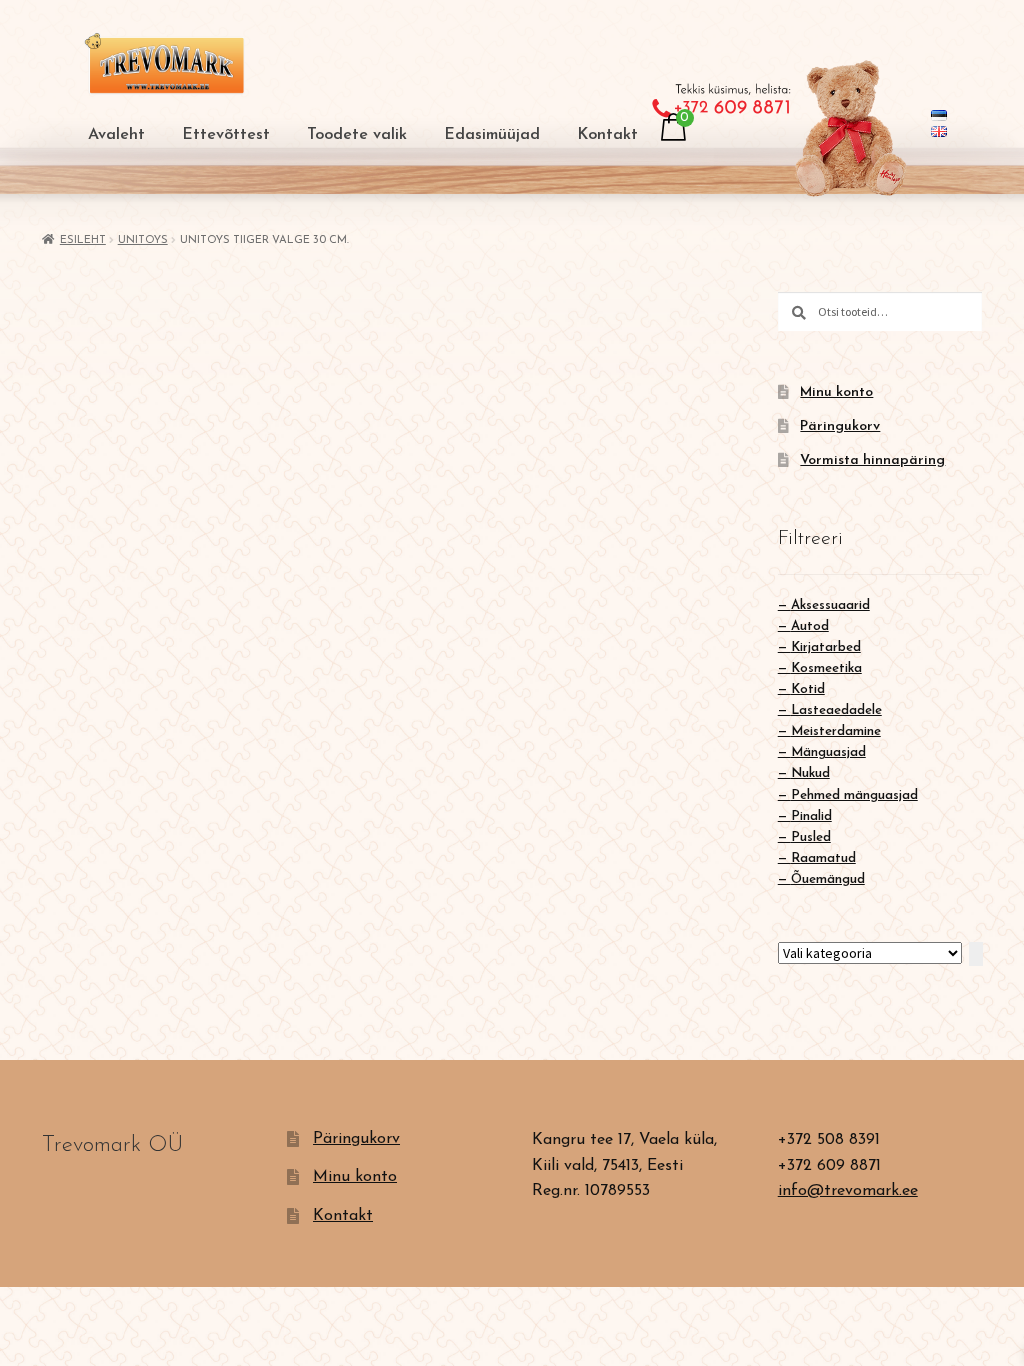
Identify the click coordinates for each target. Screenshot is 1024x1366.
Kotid (808, 689)
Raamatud (823, 858)
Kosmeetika (826, 668)
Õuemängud (828, 879)
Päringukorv (840, 426)
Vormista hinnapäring (872, 460)
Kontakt (607, 135)
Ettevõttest (226, 135)
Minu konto (836, 392)
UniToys (143, 240)
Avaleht (116, 135)
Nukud (810, 773)
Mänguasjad (828, 752)
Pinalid (811, 816)
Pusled (811, 837)
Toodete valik (357, 135)
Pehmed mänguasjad (854, 795)
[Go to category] (976, 954)
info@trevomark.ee (848, 1191)
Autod (810, 626)
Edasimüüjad (492, 135)
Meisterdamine (836, 731)
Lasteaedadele (836, 710)
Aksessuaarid (830, 605)
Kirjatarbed (826, 647)
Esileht (83, 240)
